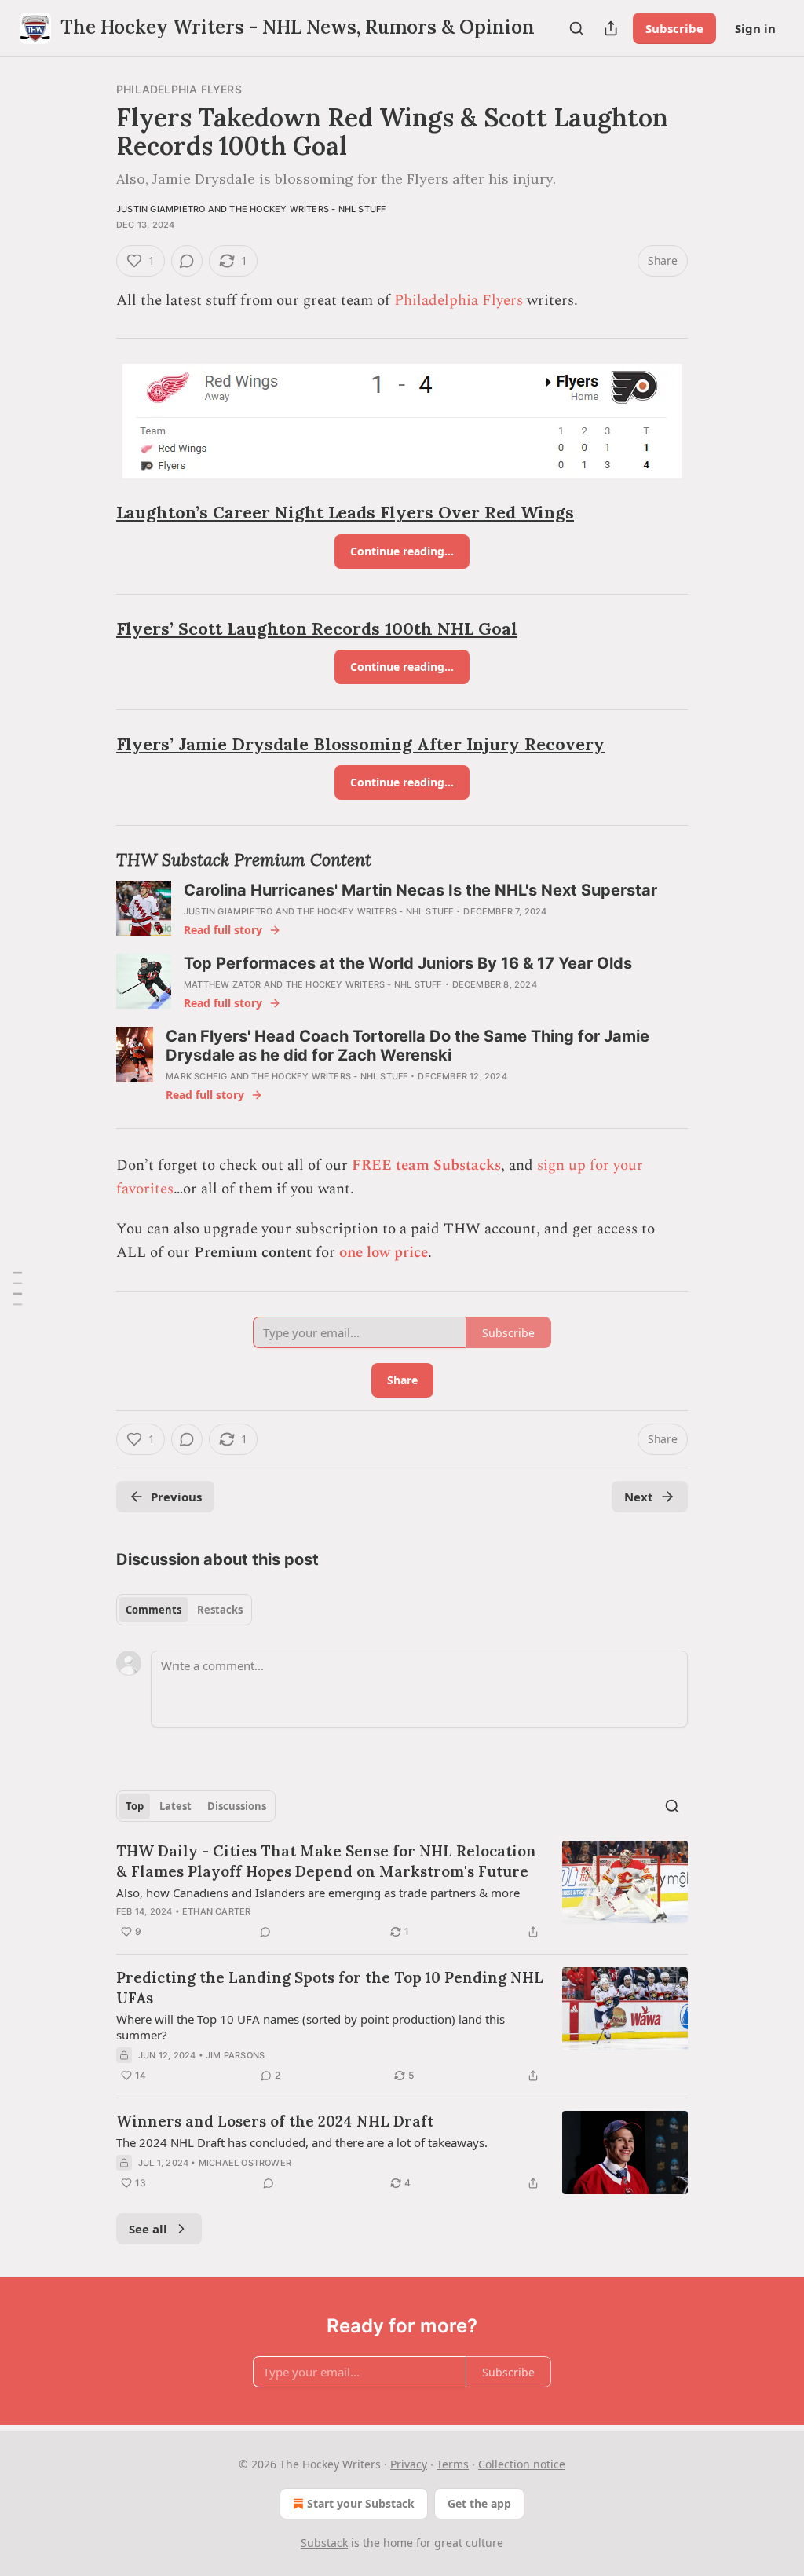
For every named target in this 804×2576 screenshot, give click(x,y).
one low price (384, 1253)
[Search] (576, 28)
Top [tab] (135, 1806)
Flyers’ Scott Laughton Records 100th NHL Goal (317, 629)
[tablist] (184, 1610)
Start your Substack (361, 2503)
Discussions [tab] (237, 1806)
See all (148, 2229)
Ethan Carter (216, 1911)
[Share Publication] (611, 28)
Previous (176, 1497)
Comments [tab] (153, 1610)
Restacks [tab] (220, 1610)
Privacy (409, 2464)
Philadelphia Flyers (179, 89)
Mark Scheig (196, 1076)
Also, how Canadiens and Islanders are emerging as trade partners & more (318, 1893)
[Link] (94, 514)
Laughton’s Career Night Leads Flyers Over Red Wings (345, 513)
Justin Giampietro (161, 209)
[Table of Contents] (17, 1288)
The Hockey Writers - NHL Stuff (307, 209)
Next (639, 1497)
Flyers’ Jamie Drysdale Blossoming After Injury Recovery (360, 744)
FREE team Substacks (426, 1165)
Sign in (755, 28)
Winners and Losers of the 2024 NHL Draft (275, 2121)
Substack (324, 2543)
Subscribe (674, 28)
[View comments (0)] (187, 261)
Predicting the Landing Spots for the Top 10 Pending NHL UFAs (330, 1988)
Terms (453, 2464)
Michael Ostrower (245, 2163)
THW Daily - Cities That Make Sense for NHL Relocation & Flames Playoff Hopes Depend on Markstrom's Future (326, 1861)
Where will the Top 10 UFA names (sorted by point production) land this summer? (311, 2027)
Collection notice (522, 2464)
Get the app (479, 2503)
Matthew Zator (223, 984)
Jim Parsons (235, 2055)
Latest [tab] (175, 1806)
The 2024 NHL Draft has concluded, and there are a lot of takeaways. (302, 2142)
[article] (402, 1891)
